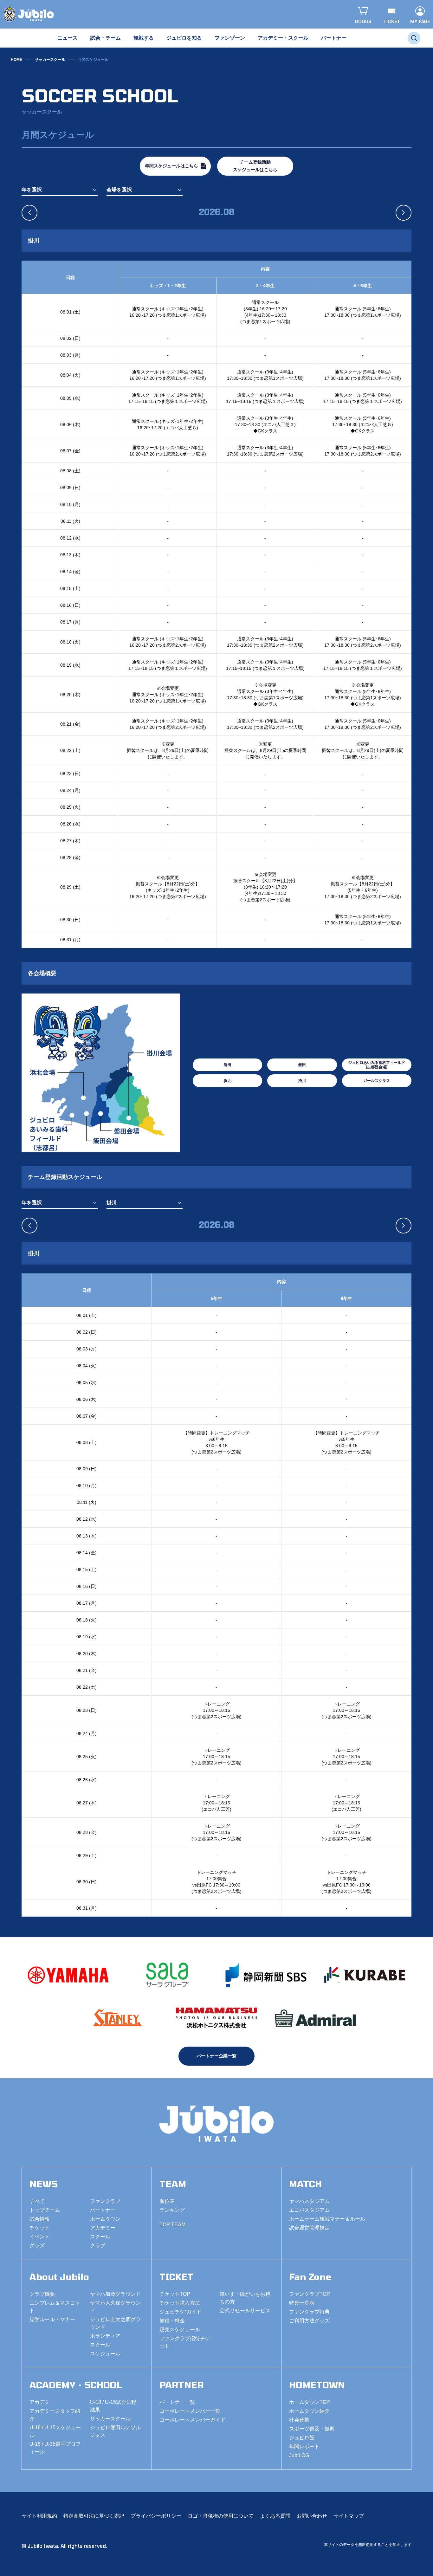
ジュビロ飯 (302, 2438)
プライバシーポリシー (156, 2516)
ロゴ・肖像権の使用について (221, 2516)
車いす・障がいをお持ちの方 (245, 2298)
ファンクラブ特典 (309, 2312)
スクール (100, 2237)
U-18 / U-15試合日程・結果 (116, 2406)
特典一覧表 (302, 2303)
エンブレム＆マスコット (55, 2307)
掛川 (302, 1081)
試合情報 (40, 2219)
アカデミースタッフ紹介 (55, 2415)
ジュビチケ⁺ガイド (181, 2312)
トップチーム (45, 2210)
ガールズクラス (377, 1081)
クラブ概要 (42, 2294)
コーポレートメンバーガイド (192, 2420)
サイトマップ (349, 2516)
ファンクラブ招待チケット (185, 2342)
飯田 (302, 1065)
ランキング (172, 2210)
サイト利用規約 (39, 2516)
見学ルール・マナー (52, 2319)
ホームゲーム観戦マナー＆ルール (327, 2219)
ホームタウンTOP (310, 2402)
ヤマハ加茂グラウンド (115, 2294)
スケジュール (105, 2354)
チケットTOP (175, 2294)
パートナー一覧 (177, 2402)
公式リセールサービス (245, 2311)
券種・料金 (172, 2321)
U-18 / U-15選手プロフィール (55, 2448)
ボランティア (105, 2336)
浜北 (228, 1081)
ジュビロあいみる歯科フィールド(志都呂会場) (377, 1065)
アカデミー (103, 2228)
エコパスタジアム (309, 2210)
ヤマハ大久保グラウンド (115, 2307)
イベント (40, 2237)
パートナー (103, 2210)
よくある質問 (275, 2516)
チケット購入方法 (180, 2303)
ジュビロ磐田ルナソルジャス (115, 2431)
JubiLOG (299, 2455)
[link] (93, 60)
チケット (40, 2228)
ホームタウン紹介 (309, 2411)
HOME (16, 60)
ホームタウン (105, 2219)
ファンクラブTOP (310, 2294)
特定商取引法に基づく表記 (94, 2516)
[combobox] (60, 190)
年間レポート (304, 2447)
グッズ (37, 2246)
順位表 (167, 2201)
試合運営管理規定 (309, 2228)
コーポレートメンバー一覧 (190, 2411)
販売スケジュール (180, 2330)
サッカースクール (50, 60)
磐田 (228, 1065)
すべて (37, 2201)
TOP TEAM (172, 2225)
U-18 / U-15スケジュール (55, 2431)
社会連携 (299, 2420)
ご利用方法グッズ (309, 2321)
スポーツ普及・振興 (312, 2429)
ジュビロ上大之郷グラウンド (115, 2323)
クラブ (98, 2246)
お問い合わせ (312, 2516)
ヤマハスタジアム (309, 2201)
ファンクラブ (105, 2201)
